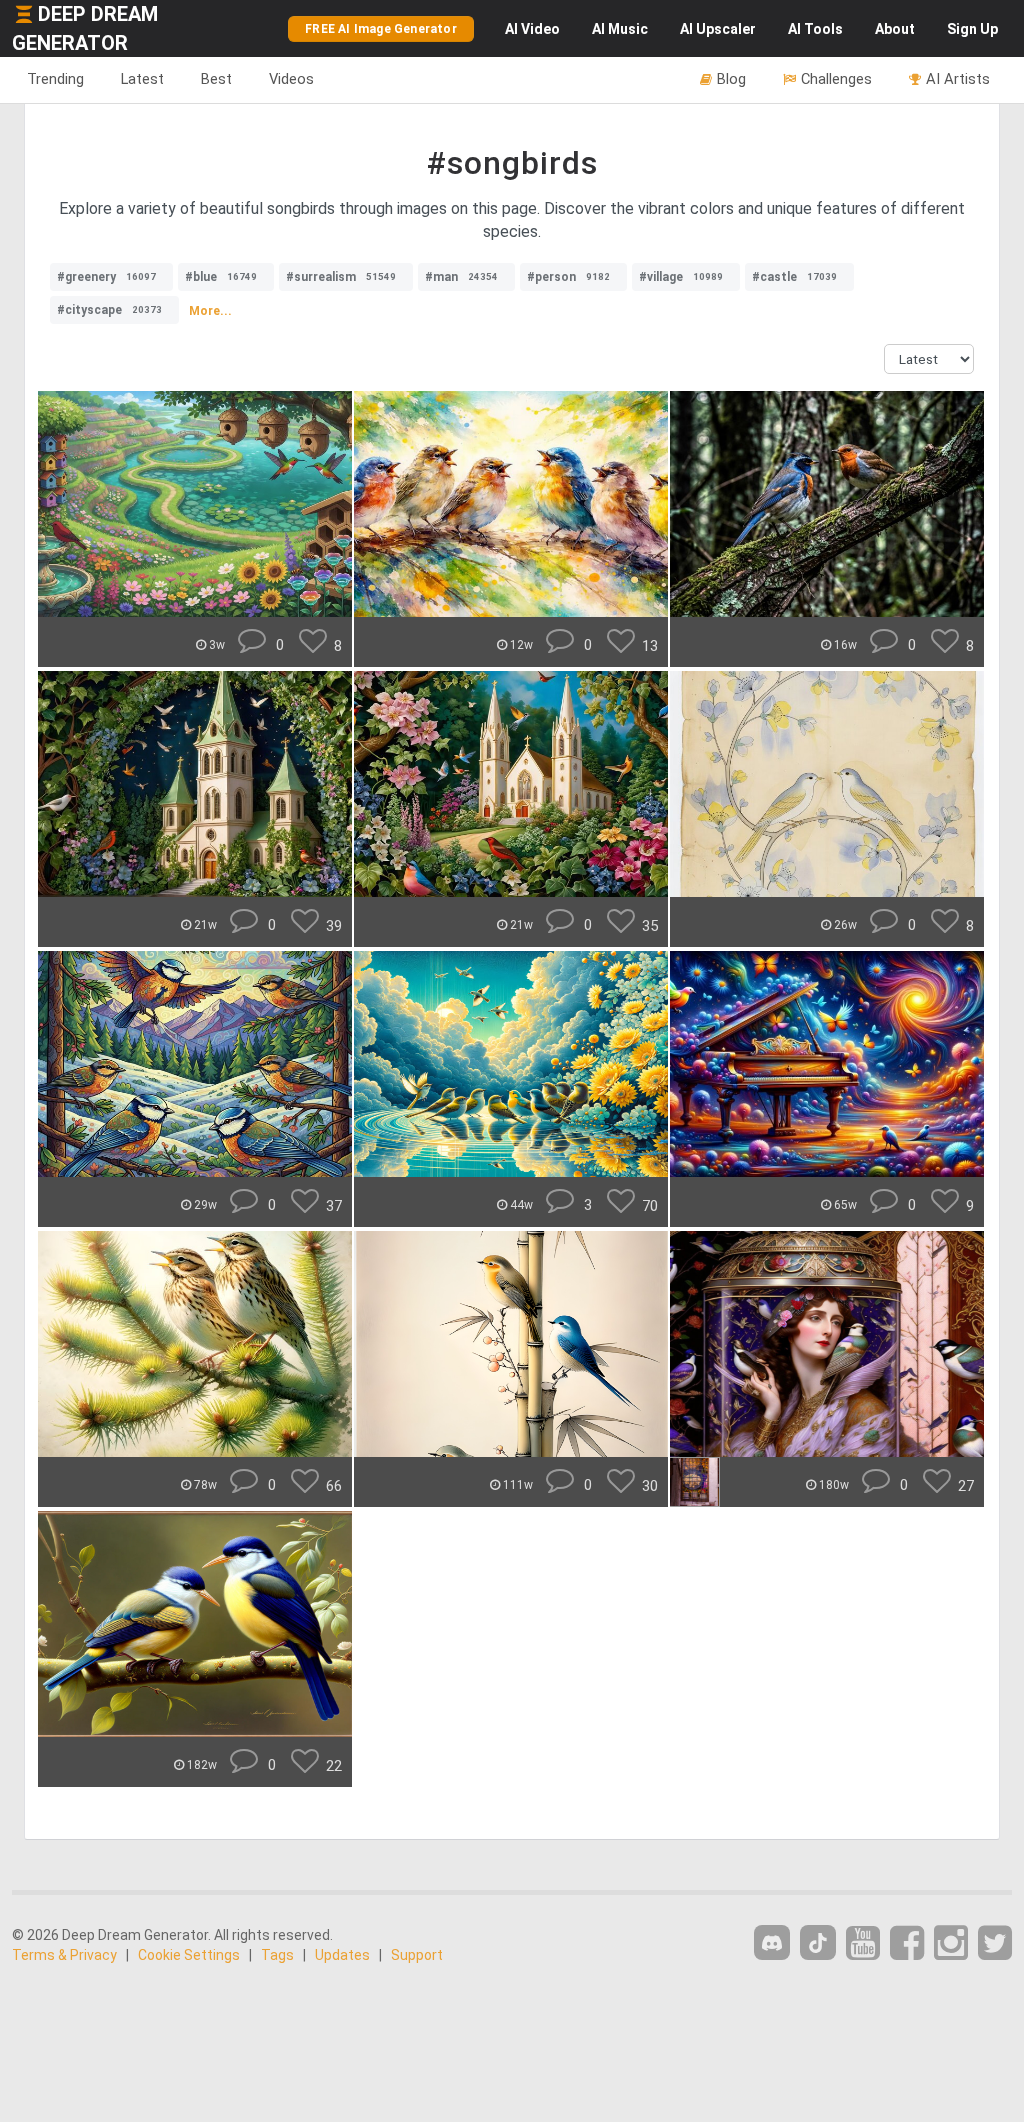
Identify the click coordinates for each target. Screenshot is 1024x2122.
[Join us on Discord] (772, 1942)
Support (417, 1955)
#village (681, 277)
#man (461, 277)
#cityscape (109, 310)
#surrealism (341, 277)
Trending (55, 79)
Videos (291, 79)
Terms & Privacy (64, 1955)
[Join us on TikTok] (818, 1942)
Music (620, 29)
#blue (221, 277)
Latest (142, 79)
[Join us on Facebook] (907, 1943)
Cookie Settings (189, 1955)
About (895, 29)
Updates (342, 1955)
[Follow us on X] (995, 1943)
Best (216, 79)
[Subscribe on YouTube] (863, 1943)
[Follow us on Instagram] (951, 1943)
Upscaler (718, 29)
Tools (815, 29)
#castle (794, 277)
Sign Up (972, 29)
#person (568, 277)
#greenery (106, 277)
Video (532, 29)
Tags (277, 1955)
